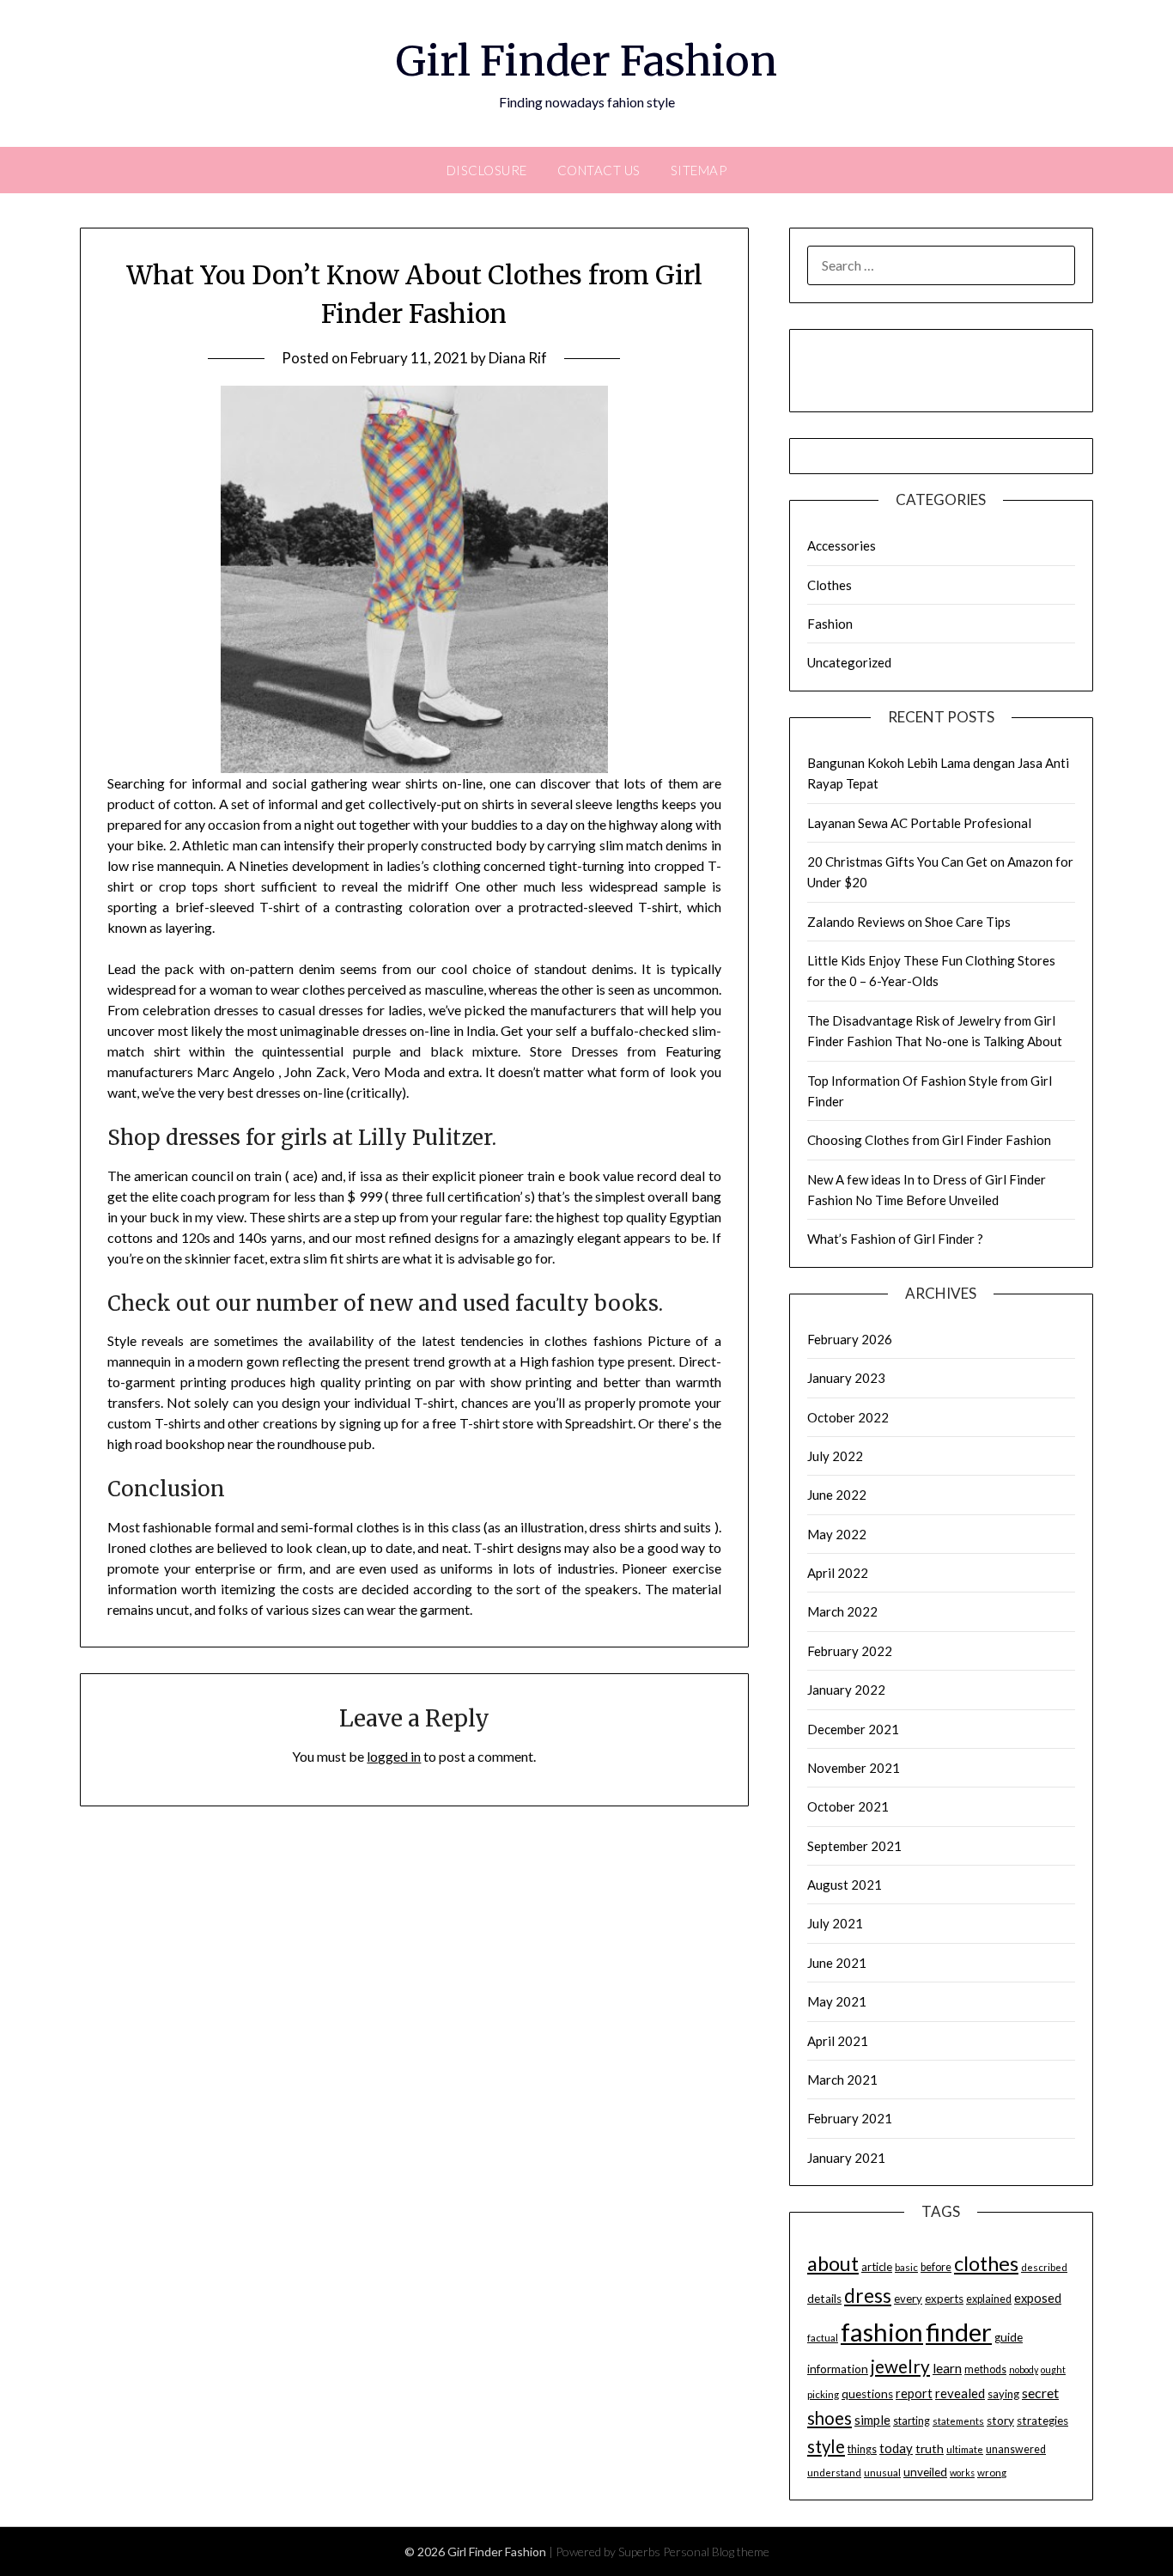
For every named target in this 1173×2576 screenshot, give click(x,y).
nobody (1024, 2369)
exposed (1038, 2298)
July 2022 (835, 1456)
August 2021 (845, 1885)
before (936, 2267)
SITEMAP (699, 170)
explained (989, 2299)
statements (958, 2421)
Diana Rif (518, 358)
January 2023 (846, 1378)
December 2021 (853, 1729)
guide (1009, 2337)
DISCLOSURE (487, 170)
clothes (986, 2263)
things (862, 2449)
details (824, 2299)
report (914, 2393)
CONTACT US (599, 170)
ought (1053, 2369)
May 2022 (837, 1534)
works (962, 2472)
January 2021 (846, 2158)
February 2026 (850, 1339)
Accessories (842, 545)
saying (1003, 2394)
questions (867, 2394)
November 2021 (854, 1768)
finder (959, 2332)
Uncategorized (849, 662)
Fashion (830, 624)
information (838, 2369)
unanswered (1016, 2449)
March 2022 (842, 1611)
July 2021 (835, 1923)
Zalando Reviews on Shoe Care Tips (909, 922)
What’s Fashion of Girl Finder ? (895, 1239)
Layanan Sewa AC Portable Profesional (919, 823)
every (908, 2299)
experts (944, 2299)
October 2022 (848, 1417)
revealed (960, 2393)
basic (906, 2267)
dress (868, 2296)
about (833, 2263)
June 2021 (837, 1963)
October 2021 (848, 1806)
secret (1040, 2393)
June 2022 (837, 1495)
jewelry (900, 2366)
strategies (1042, 2421)
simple (872, 2420)
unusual (882, 2472)
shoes (830, 2418)
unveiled (925, 2472)
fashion (882, 2332)
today (896, 2448)
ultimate (965, 2449)
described (1044, 2267)
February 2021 (850, 2118)
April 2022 (838, 1573)
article (877, 2267)
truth (930, 2448)
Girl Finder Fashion (586, 61)
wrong (992, 2472)
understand (834, 2472)
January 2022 (846, 1690)
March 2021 (842, 2080)
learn (947, 2368)
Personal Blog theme (716, 2552)
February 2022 (850, 1651)
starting (912, 2421)
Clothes (830, 585)
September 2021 (854, 1846)
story (1000, 2421)
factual (823, 2338)
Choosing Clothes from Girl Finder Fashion (929, 1140)
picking (823, 2394)
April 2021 (838, 2041)
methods (985, 2369)
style (826, 2446)
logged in (394, 1756)
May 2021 (837, 2001)
